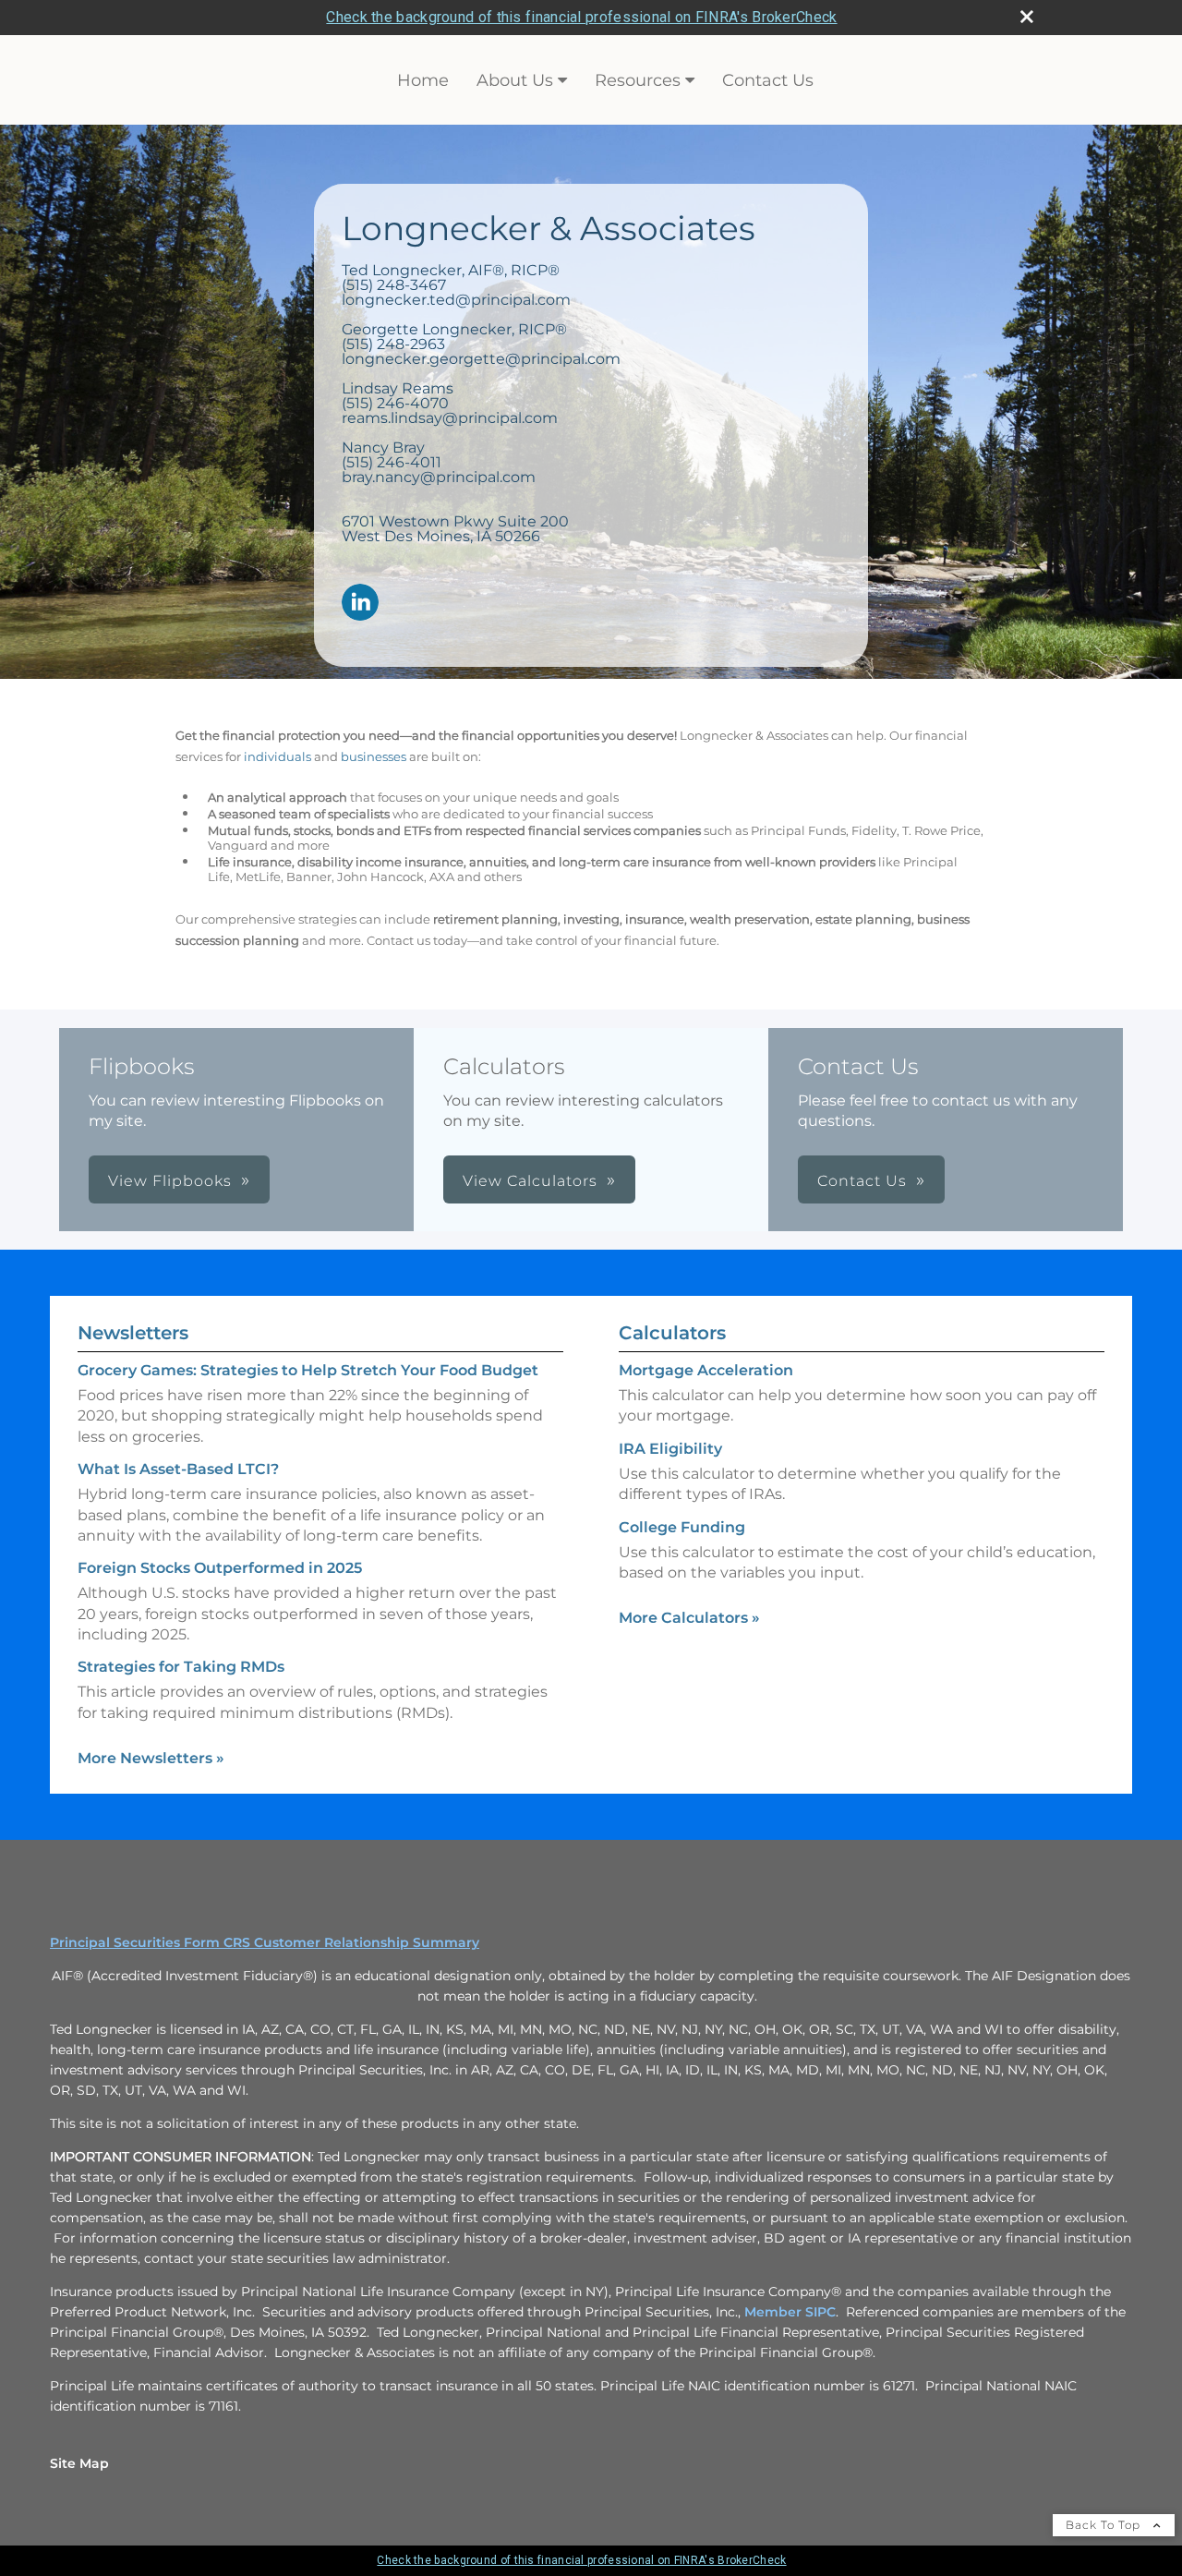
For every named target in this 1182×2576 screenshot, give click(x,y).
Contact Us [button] (862, 1181)
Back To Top (1105, 2525)
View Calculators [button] (530, 1181)
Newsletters (133, 1333)
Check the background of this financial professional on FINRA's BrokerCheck (581, 17)
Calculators (672, 1333)
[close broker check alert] (1027, 17)
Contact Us (768, 80)
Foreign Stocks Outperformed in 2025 (220, 1568)
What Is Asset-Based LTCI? (178, 1469)
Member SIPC (790, 2312)
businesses (374, 756)
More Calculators (689, 1618)
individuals (277, 756)
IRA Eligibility (670, 1449)
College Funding (682, 1527)
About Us (515, 80)
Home (423, 80)
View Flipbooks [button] (170, 1181)
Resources (638, 80)
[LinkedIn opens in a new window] (360, 604)
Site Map (79, 2463)
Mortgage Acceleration (706, 1370)
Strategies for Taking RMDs (181, 1667)
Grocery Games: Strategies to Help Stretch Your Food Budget (308, 1370)
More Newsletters (151, 1758)
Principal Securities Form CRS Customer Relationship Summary (265, 1942)
